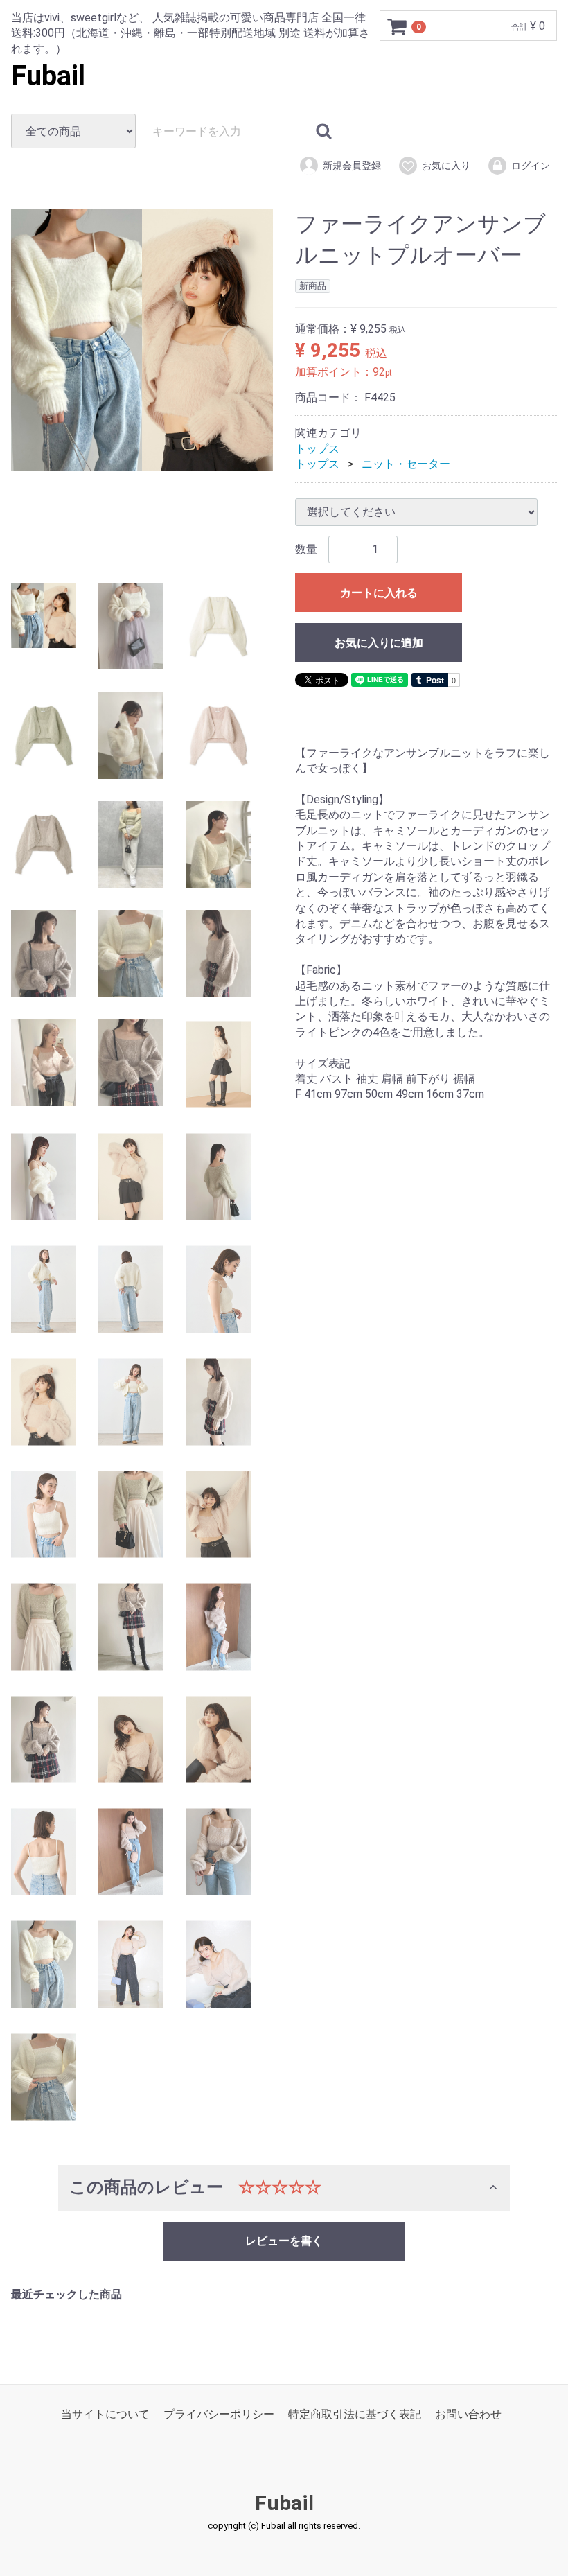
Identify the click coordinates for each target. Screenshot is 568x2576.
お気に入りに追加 (379, 642)
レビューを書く (284, 2240)
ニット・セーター (406, 464)
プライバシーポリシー (219, 2413)
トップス (317, 448)
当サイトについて (105, 2413)
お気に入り (446, 166)
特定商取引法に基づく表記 (355, 2413)
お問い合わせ (468, 2413)
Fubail (48, 76)
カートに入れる (379, 592)
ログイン (531, 166)
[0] (398, 26)
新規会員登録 (352, 166)
